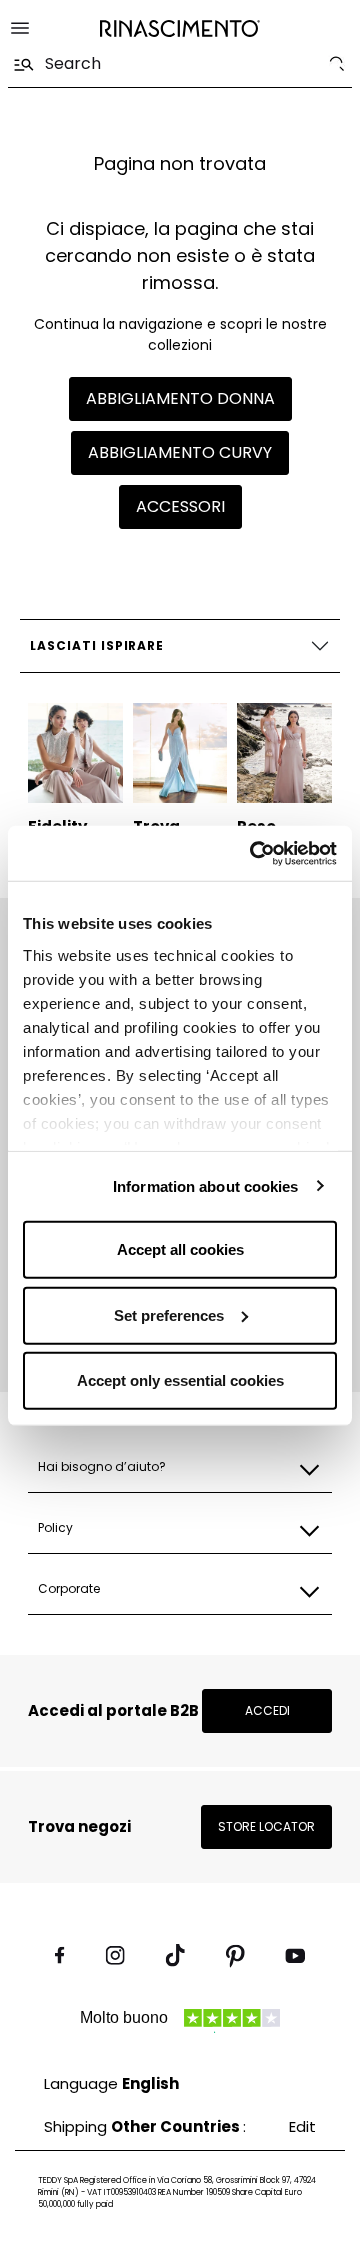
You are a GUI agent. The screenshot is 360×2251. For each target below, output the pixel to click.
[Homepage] (180, 28)
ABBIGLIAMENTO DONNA (180, 398)
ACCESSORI (180, 506)
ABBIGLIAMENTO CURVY (180, 452)
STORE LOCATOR (266, 1826)
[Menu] (20, 28)
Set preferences (169, 1314)
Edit (302, 2126)
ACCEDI (267, 1710)
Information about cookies (206, 1185)
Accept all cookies (180, 1249)
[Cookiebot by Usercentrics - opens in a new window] (254, 853)
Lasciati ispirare (97, 645)
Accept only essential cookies (180, 1380)
